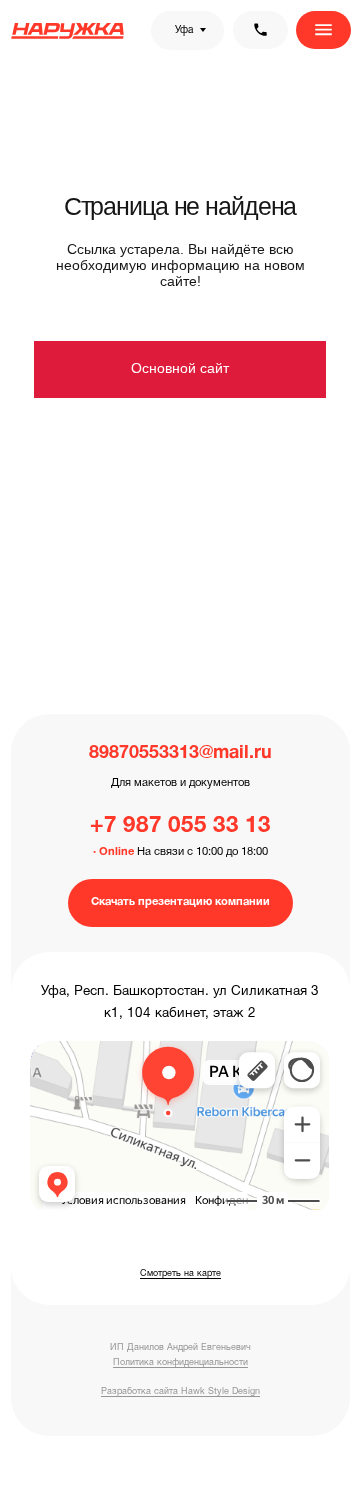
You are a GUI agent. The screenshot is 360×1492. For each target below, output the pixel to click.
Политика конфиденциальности (180, 1363)
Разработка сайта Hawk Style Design (180, 1392)
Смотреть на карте (180, 1274)
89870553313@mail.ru (180, 753)
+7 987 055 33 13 (180, 826)
